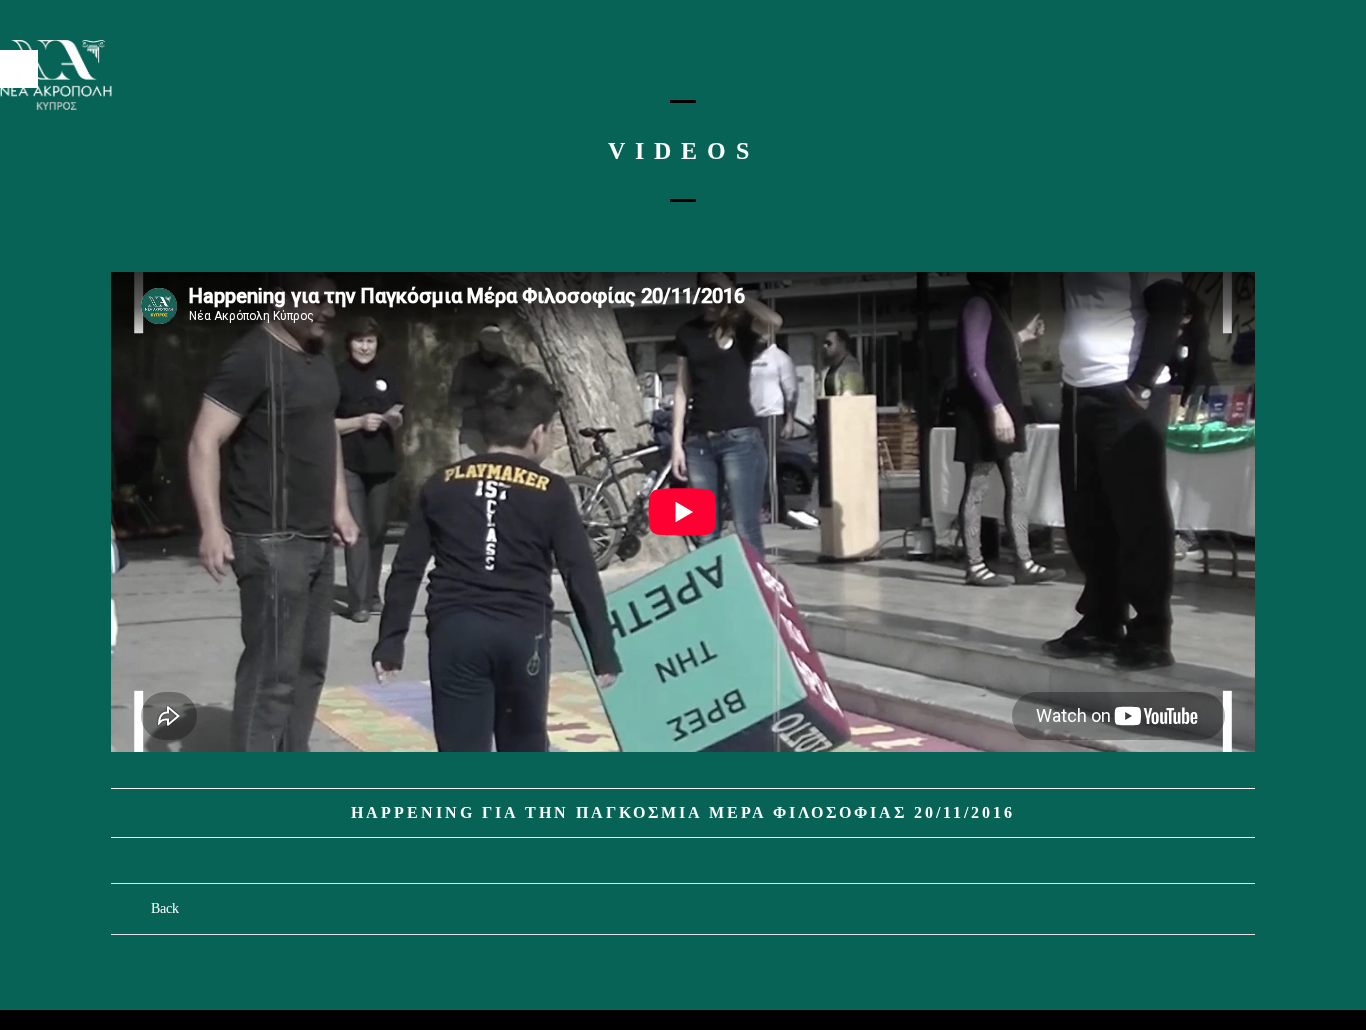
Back (165, 908)
